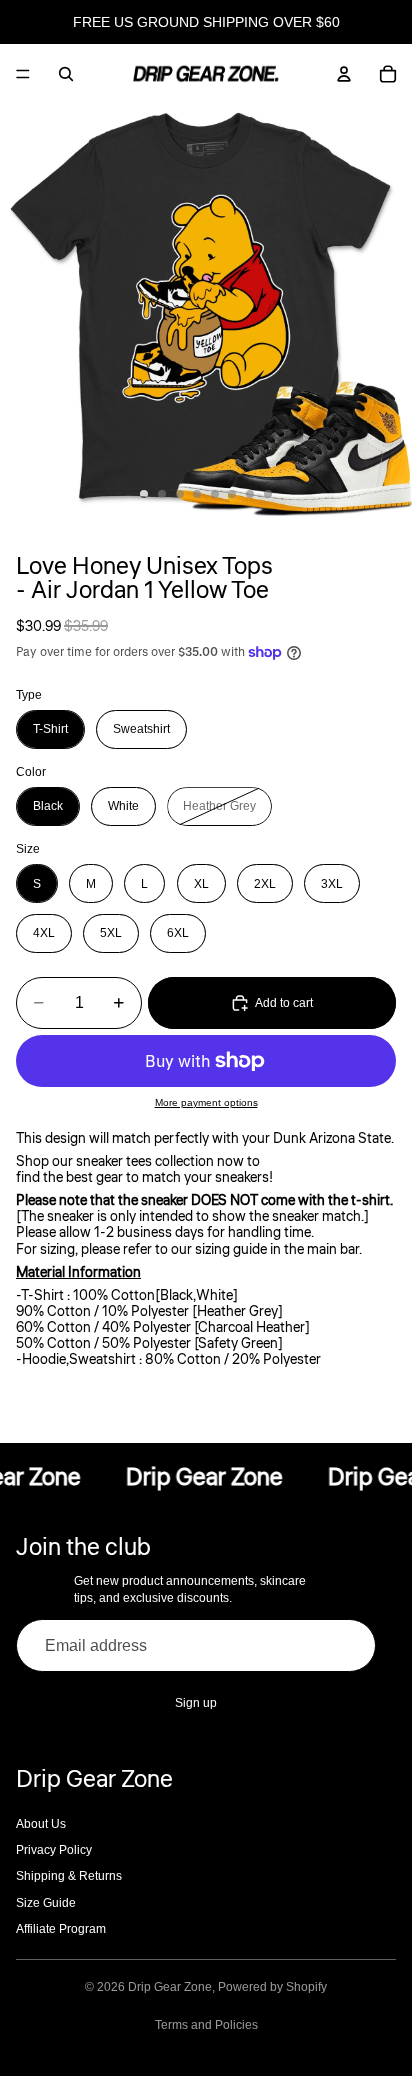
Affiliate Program (61, 1929)
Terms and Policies (206, 2025)
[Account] (344, 74)
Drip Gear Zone (170, 1987)
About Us (41, 1824)
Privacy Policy (54, 1850)
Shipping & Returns (69, 1876)
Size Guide (46, 1903)
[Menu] (23, 74)
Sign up (196, 1703)
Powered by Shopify (272, 1987)
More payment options (206, 1102)
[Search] (66, 74)
